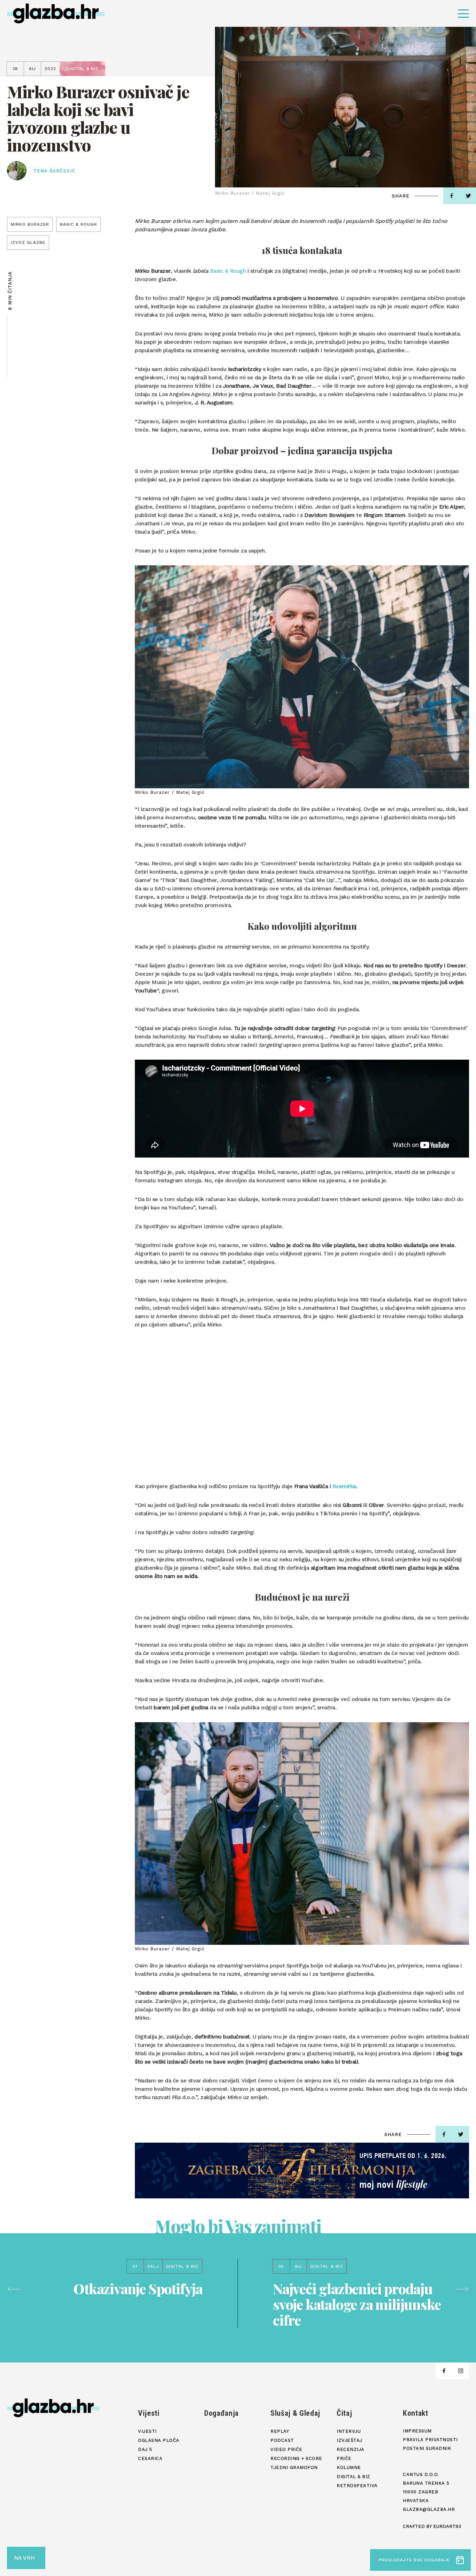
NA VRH (24, 2558)
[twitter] (461, 2134)
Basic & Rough (228, 271)
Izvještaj (350, 2440)
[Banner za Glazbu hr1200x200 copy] (302, 2171)
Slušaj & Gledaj (295, 2413)
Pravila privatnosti (430, 2440)
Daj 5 (145, 2449)
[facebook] (452, 196)
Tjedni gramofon (294, 2467)
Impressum (417, 2431)
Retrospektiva (357, 2486)
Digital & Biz (354, 2477)
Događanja (221, 2413)
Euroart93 (447, 2526)
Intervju (349, 2431)
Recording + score (296, 2458)
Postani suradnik (427, 2448)
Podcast (282, 2440)
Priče (344, 2458)
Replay (280, 2431)
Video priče (286, 2449)
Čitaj (344, 2413)
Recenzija (351, 2449)
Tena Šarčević (55, 171)
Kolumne (349, 2467)
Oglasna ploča (159, 2440)
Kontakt (416, 2413)
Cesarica (150, 2458)
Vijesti (149, 2413)
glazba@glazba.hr (429, 2509)
